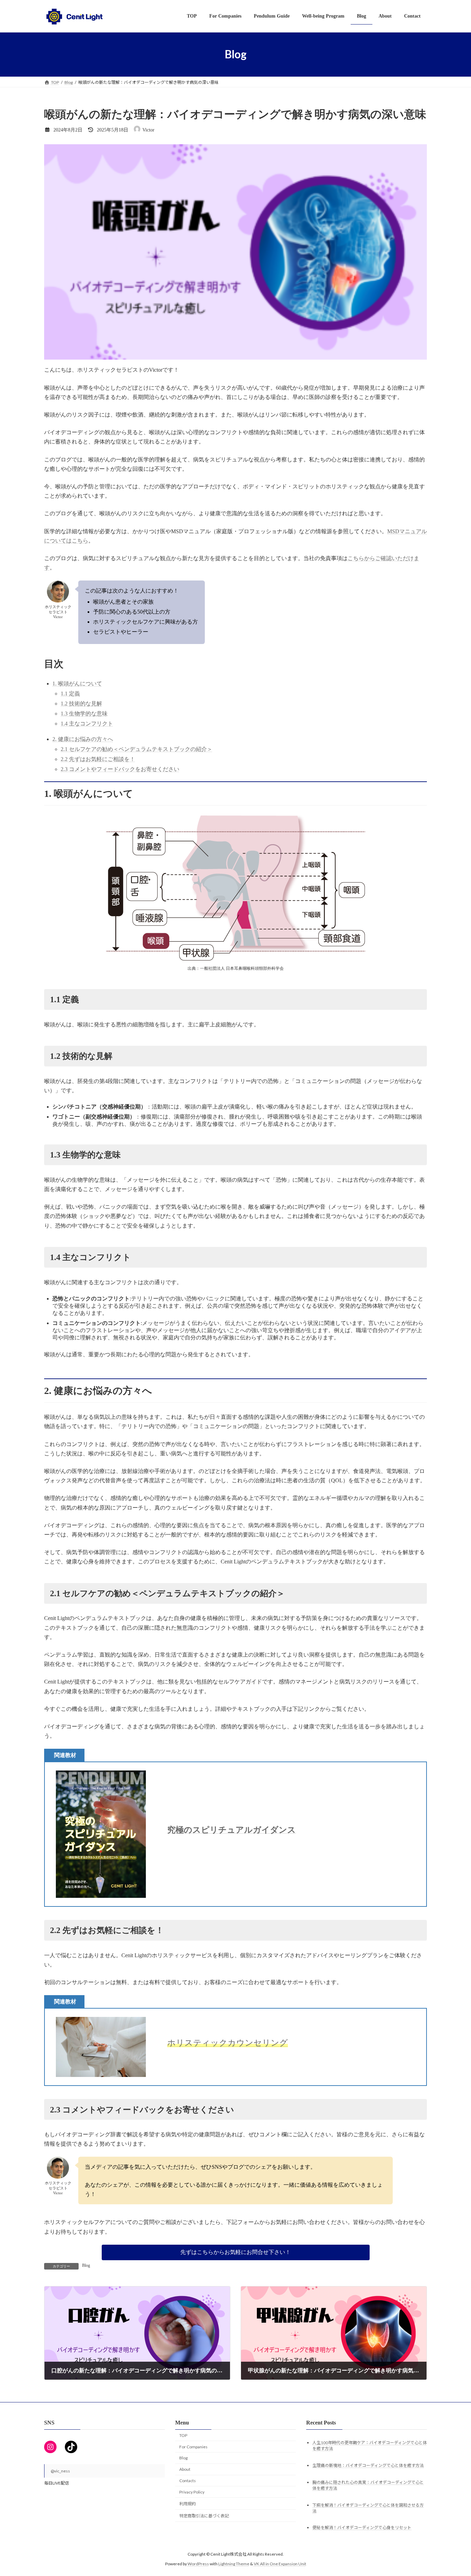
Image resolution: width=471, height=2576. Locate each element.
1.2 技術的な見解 (81, 704)
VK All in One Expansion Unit (280, 2564)
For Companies (193, 2447)
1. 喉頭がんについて (77, 684)
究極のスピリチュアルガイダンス (232, 1830)
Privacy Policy (192, 2492)
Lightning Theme (234, 2564)
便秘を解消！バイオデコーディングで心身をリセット (362, 2528)
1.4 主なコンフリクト (87, 724)
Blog (86, 2265)
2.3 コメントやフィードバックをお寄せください (120, 769)
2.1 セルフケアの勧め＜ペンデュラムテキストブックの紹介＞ (137, 749)
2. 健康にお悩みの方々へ (83, 739)
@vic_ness (60, 2471)
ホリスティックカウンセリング (228, 2043)
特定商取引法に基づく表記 (204, 2516)
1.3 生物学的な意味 (84, 714)
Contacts (188, 2481)
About (185, 2469)
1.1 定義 (70, 694)
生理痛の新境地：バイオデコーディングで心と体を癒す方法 (368, 2465)
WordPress (198, 2564)
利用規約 (188, 2504)
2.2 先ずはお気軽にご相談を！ (98, 759)
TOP (183, 2435)
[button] (236, 2252)
